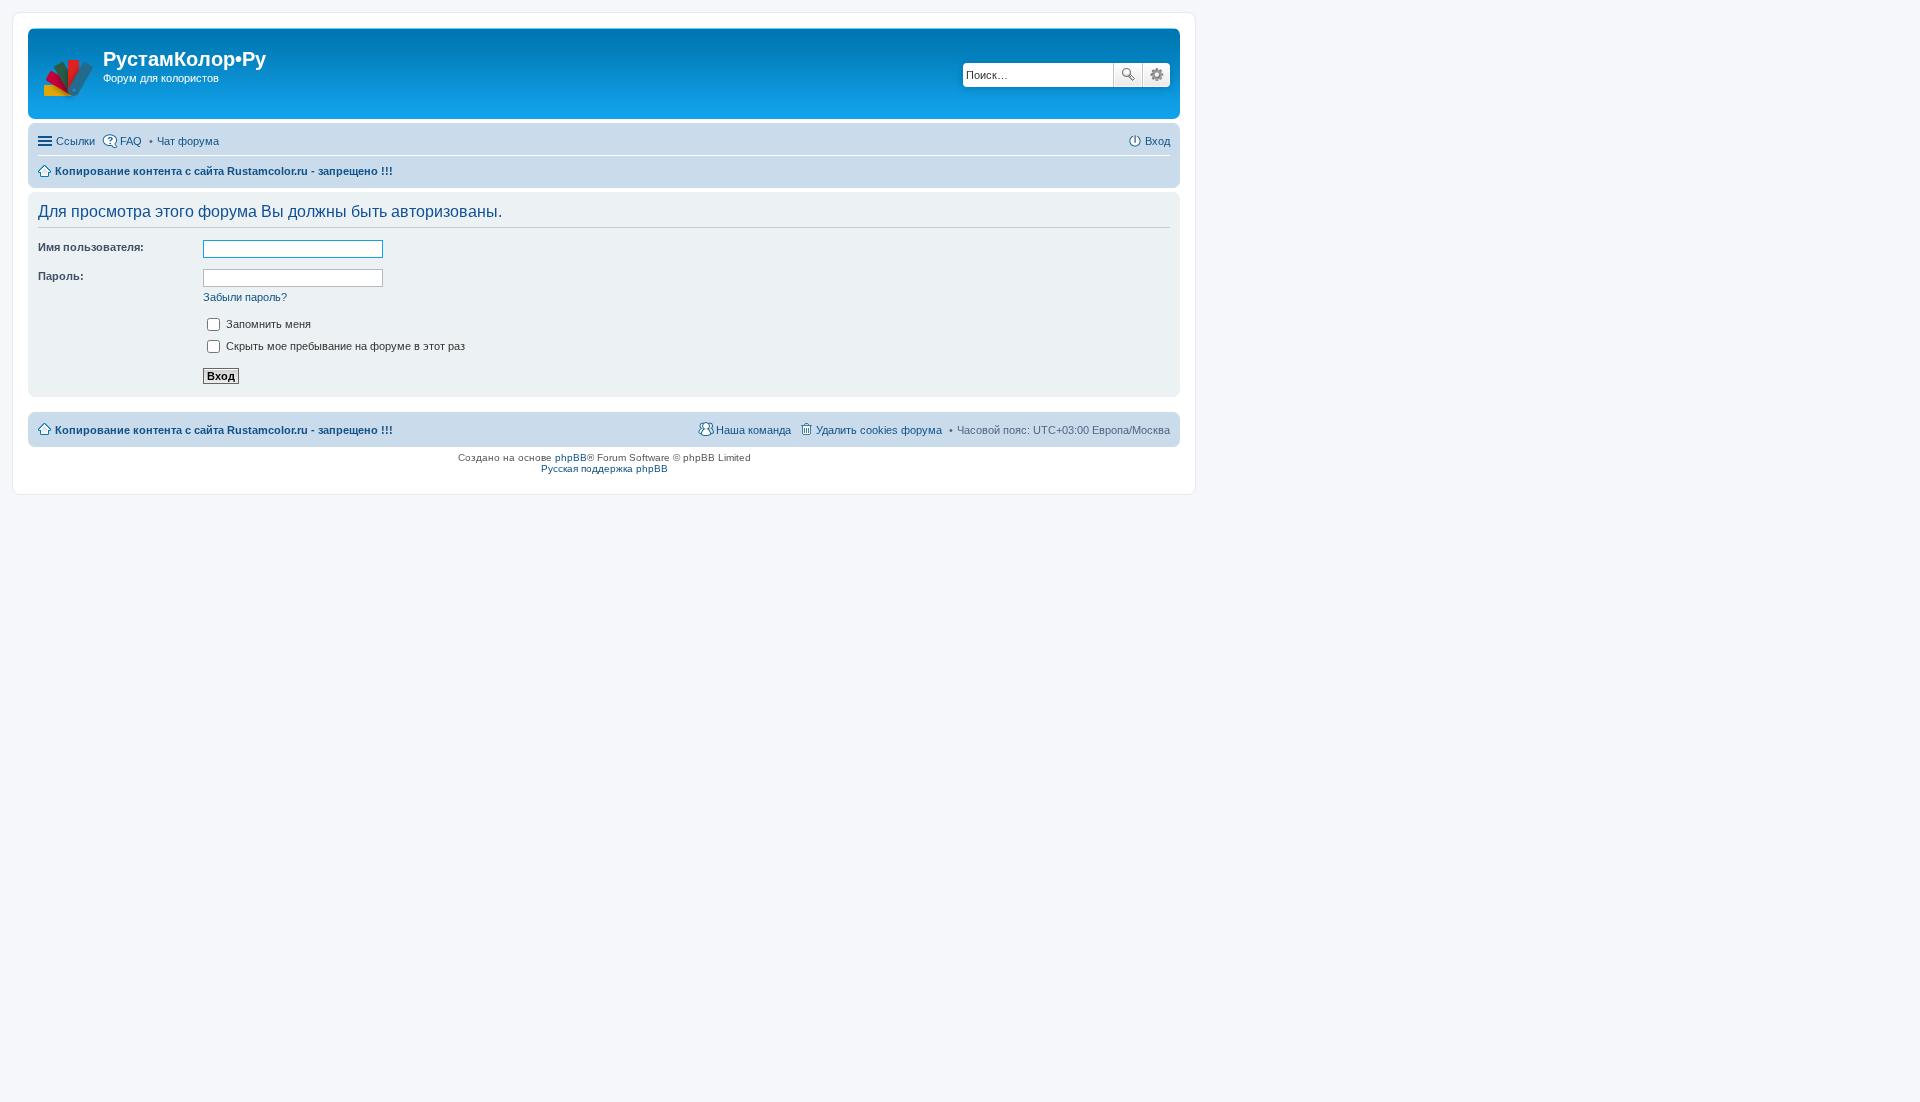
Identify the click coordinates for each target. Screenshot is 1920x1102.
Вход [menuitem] (1157, 141)
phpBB (571, 457)
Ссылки (75, 141)
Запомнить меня (267, 324)
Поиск (1128, 75)
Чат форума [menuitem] (188, 141)
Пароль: (61, 276)
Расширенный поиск (1156, 75)
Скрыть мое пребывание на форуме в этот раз (344, 346)
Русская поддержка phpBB (604, 468)
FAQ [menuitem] (131, 141)
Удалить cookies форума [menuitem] (879, 430)
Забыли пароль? (245, 297)
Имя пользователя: (91, 247)
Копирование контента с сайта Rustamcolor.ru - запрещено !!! (224, 171)
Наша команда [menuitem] (753, 430)
